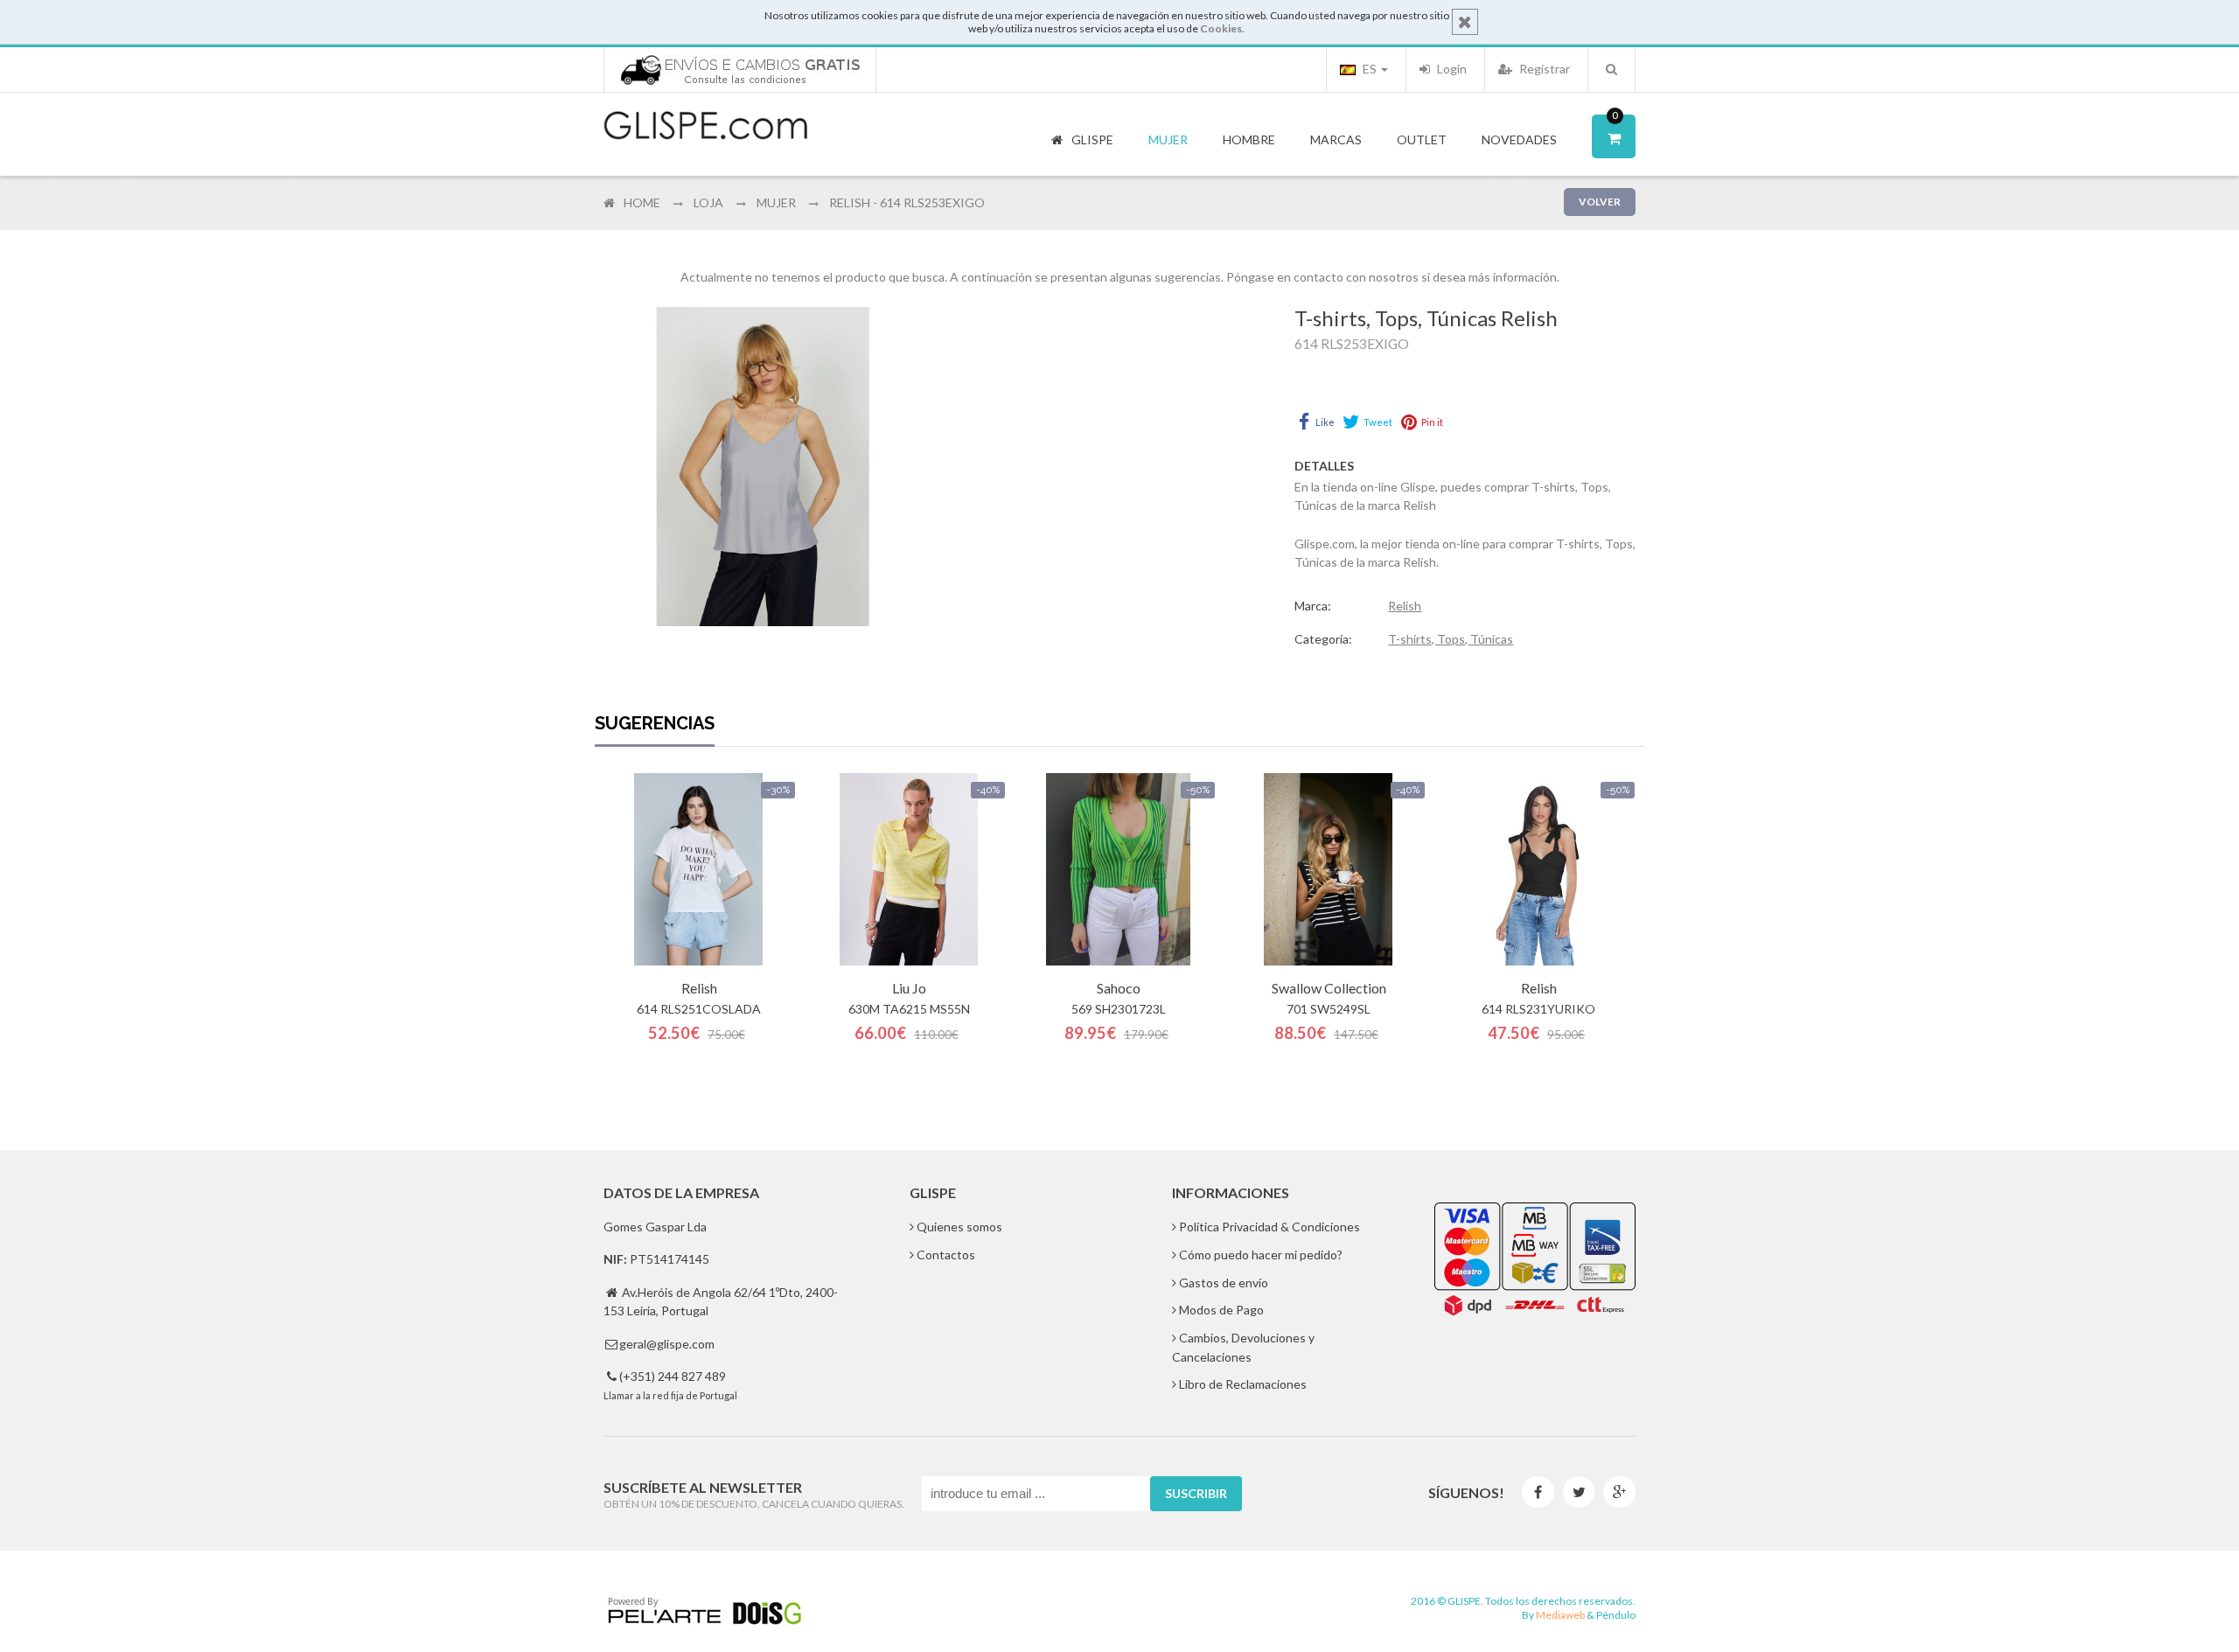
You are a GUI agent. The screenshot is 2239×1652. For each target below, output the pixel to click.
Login (1451, 69)
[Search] (1611, 69)
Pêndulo (1616, 1615)
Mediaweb (1560, 1615)
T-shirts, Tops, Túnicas (1451, 639)
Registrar (1543, 69)
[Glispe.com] (707, 126)
